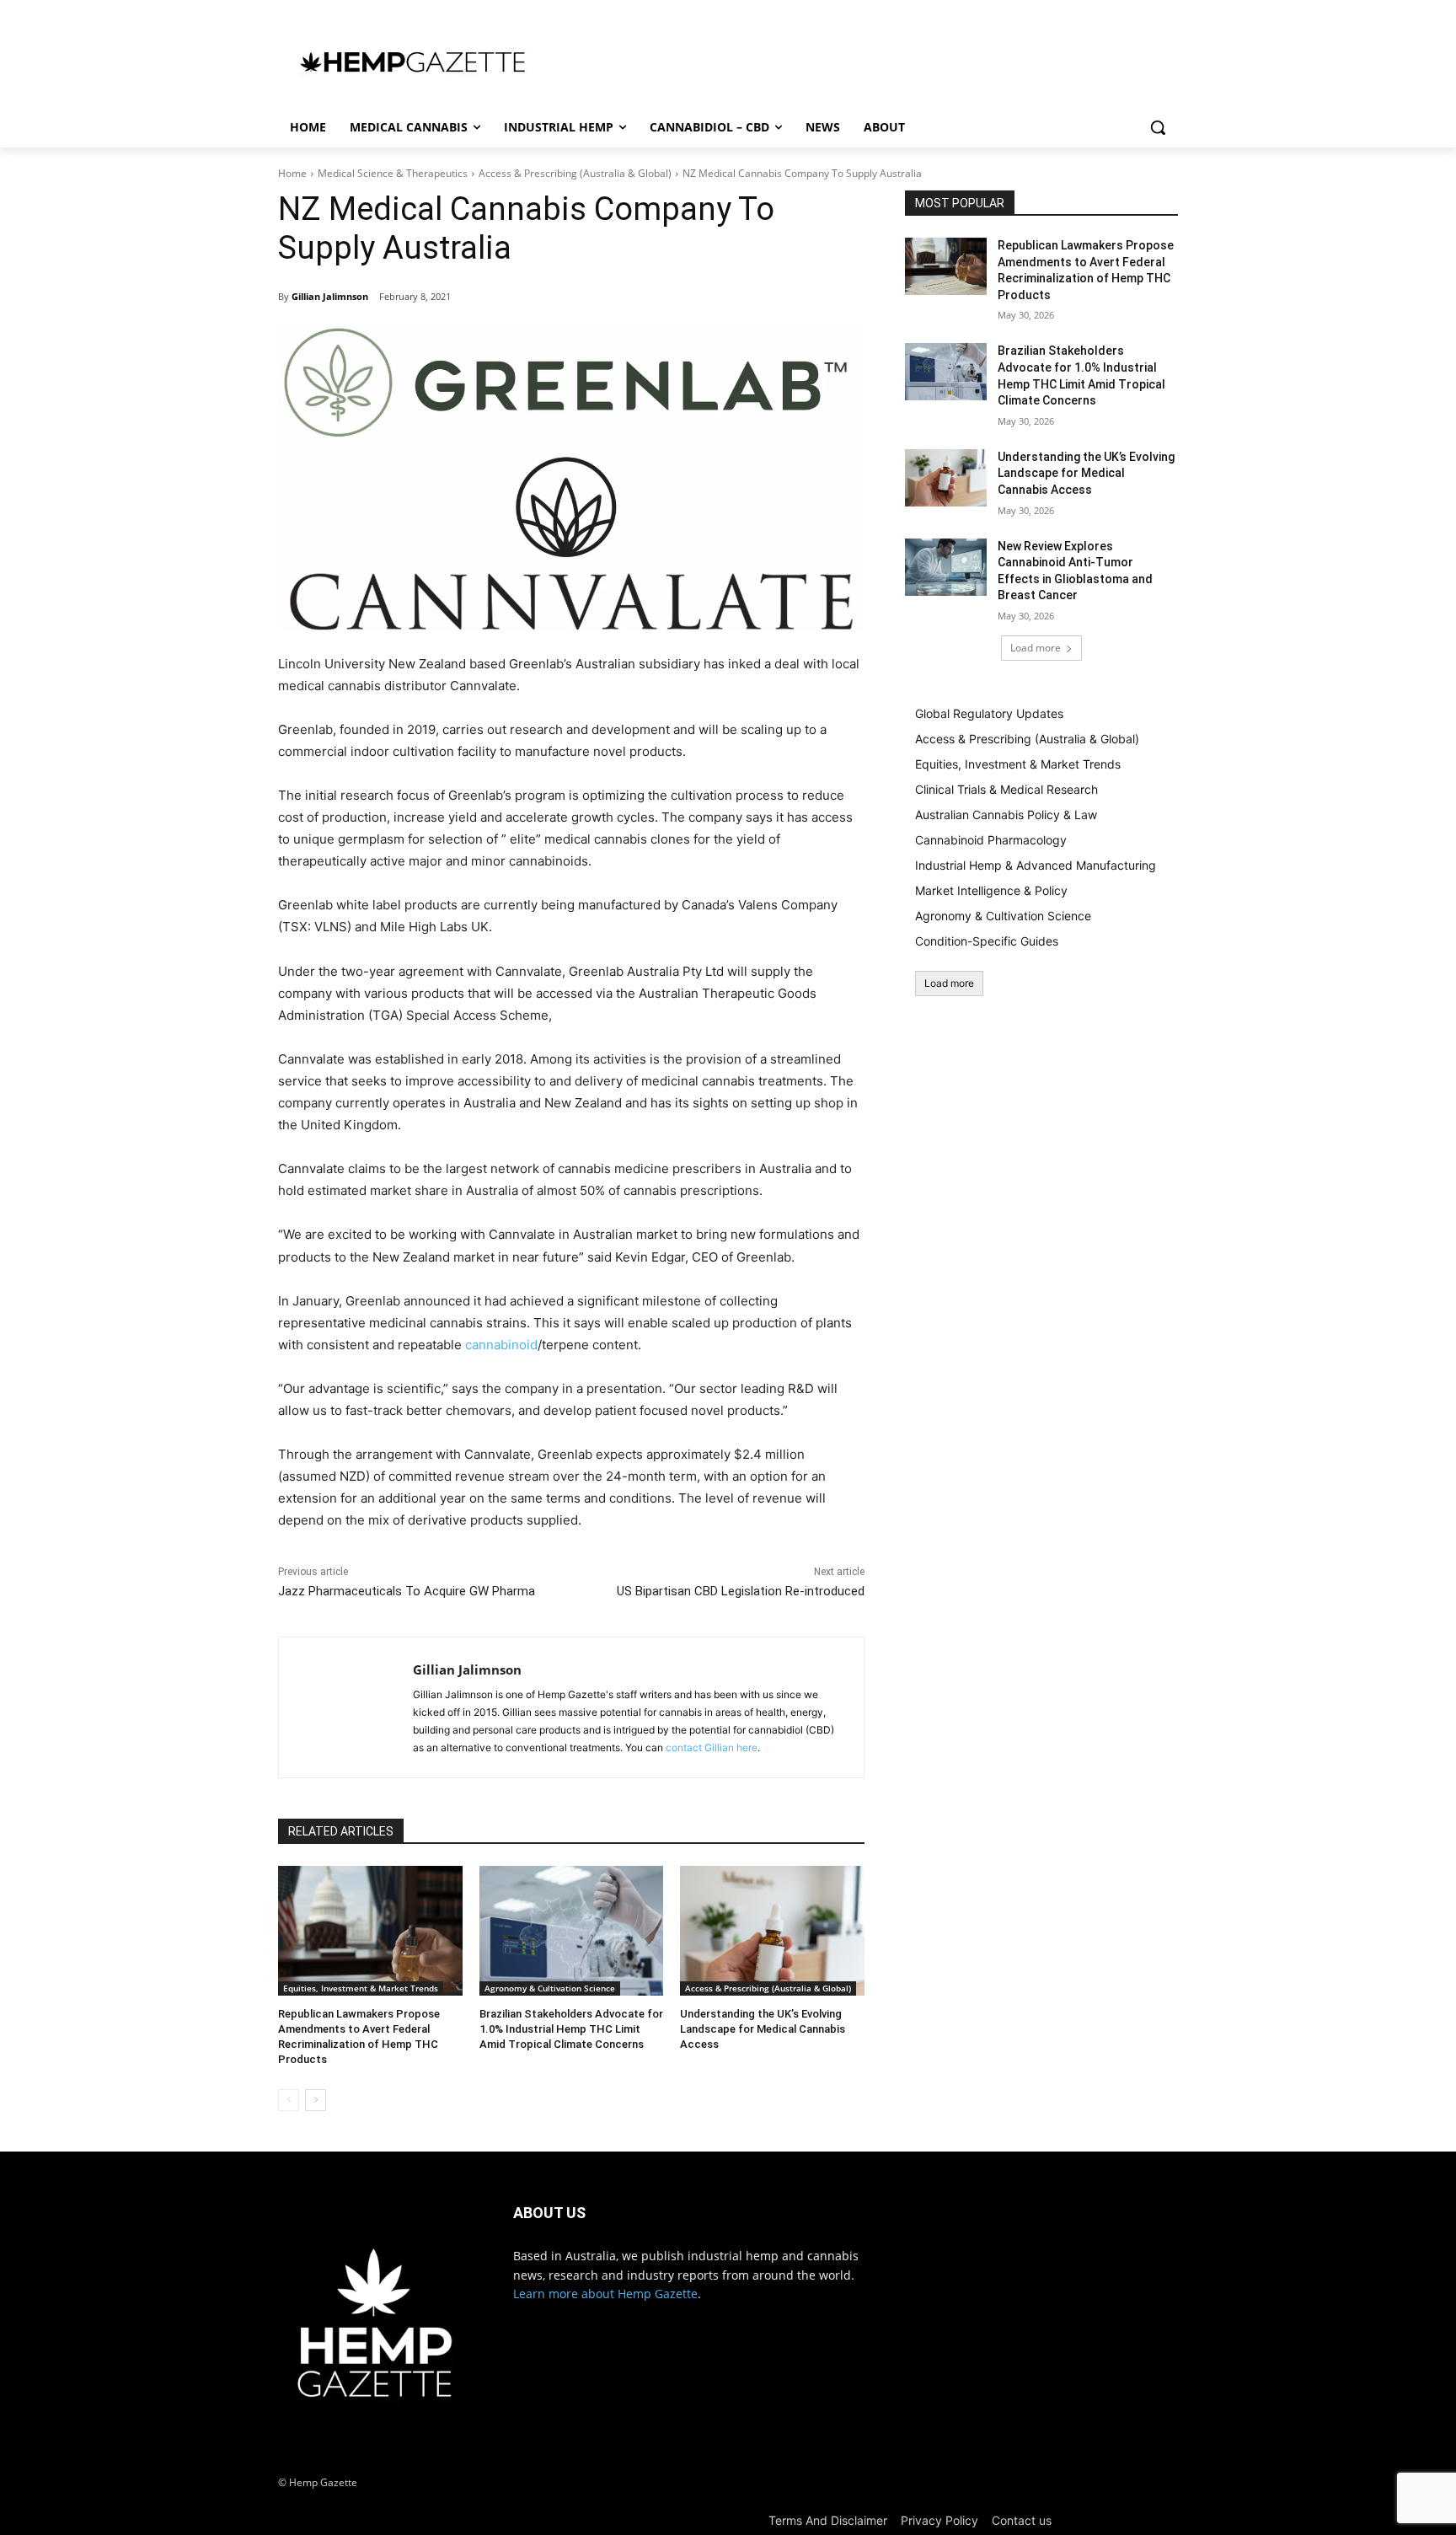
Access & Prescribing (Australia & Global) (575, 173)
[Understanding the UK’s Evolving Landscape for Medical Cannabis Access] (772, 1930)
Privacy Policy (939, 2520)
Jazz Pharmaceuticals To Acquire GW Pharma (407, 1591)
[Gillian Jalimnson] (346, 1707)
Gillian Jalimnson (330, 296)
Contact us (1022, 2520)
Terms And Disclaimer (828, 2520)
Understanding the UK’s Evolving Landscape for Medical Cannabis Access (763, 2029)
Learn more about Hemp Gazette (605, 2294)
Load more (1036, 648)
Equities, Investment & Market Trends (361, 1988)
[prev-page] (289, 2100)
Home (292, 173)
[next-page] (316, 2100)
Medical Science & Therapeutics (393, 173)
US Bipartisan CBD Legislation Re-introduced (741, 1591)
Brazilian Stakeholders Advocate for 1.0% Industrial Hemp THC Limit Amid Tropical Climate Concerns (571, 2029)
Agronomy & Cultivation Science (550, 1988)
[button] (1158, 127)
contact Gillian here (712, 1747)
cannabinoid (501, 1345)
